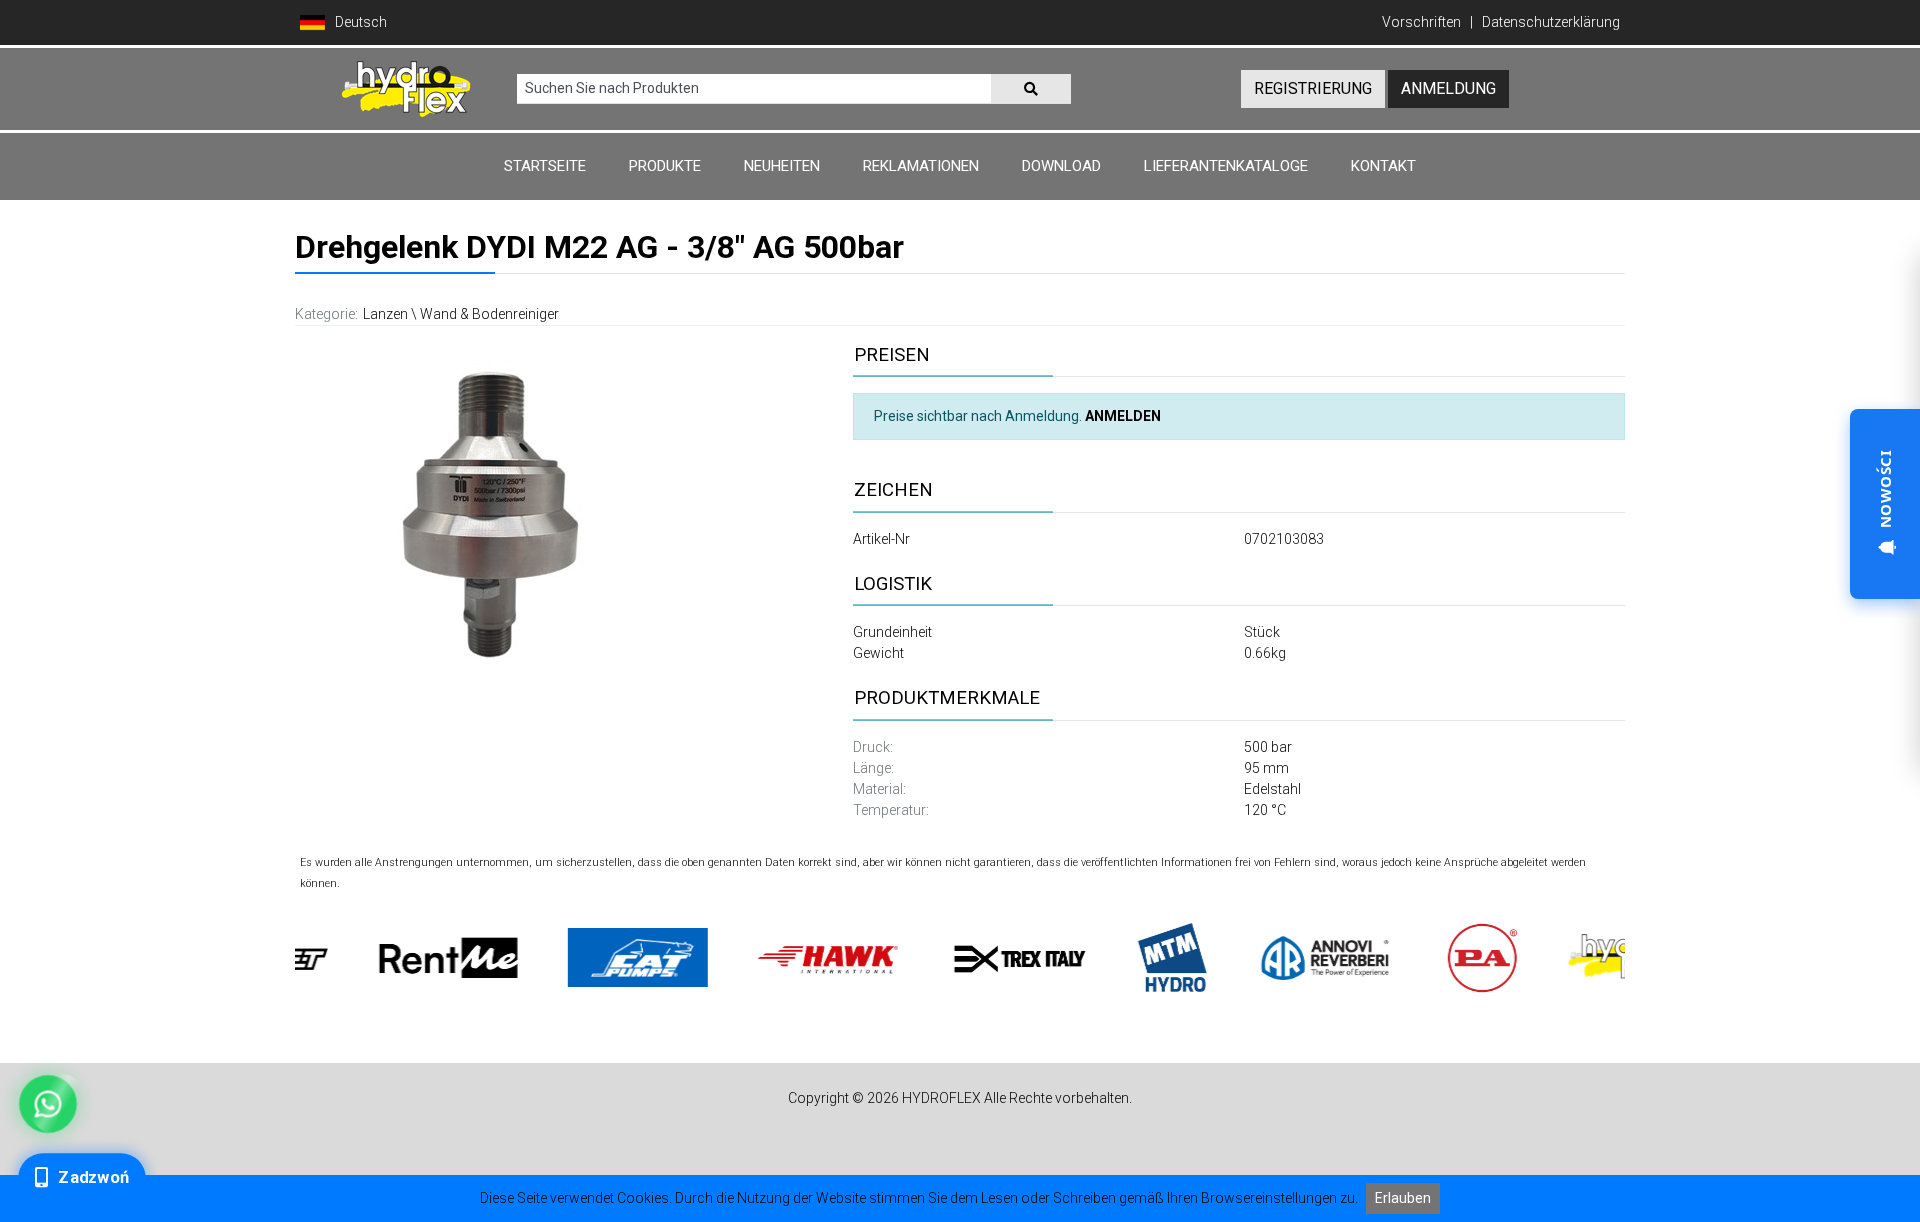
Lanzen (385, 314)
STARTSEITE (545, 166)
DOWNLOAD (1061, 166)
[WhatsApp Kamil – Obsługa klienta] (47, 1103)
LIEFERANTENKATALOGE (1226, 166)
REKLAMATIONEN (921, 166)
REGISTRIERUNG (1313, 88)
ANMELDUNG (1448, 88)
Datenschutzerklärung (1551, 22)
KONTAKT (1383, 166)
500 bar (1268, 747)
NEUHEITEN (782, 166)
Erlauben (1403, 1198)
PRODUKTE (665, 166)
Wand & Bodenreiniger (489, 314)
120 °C (1265, 810)
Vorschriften (1421, 22)
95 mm (1266, 768)
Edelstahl (1272, 789)
